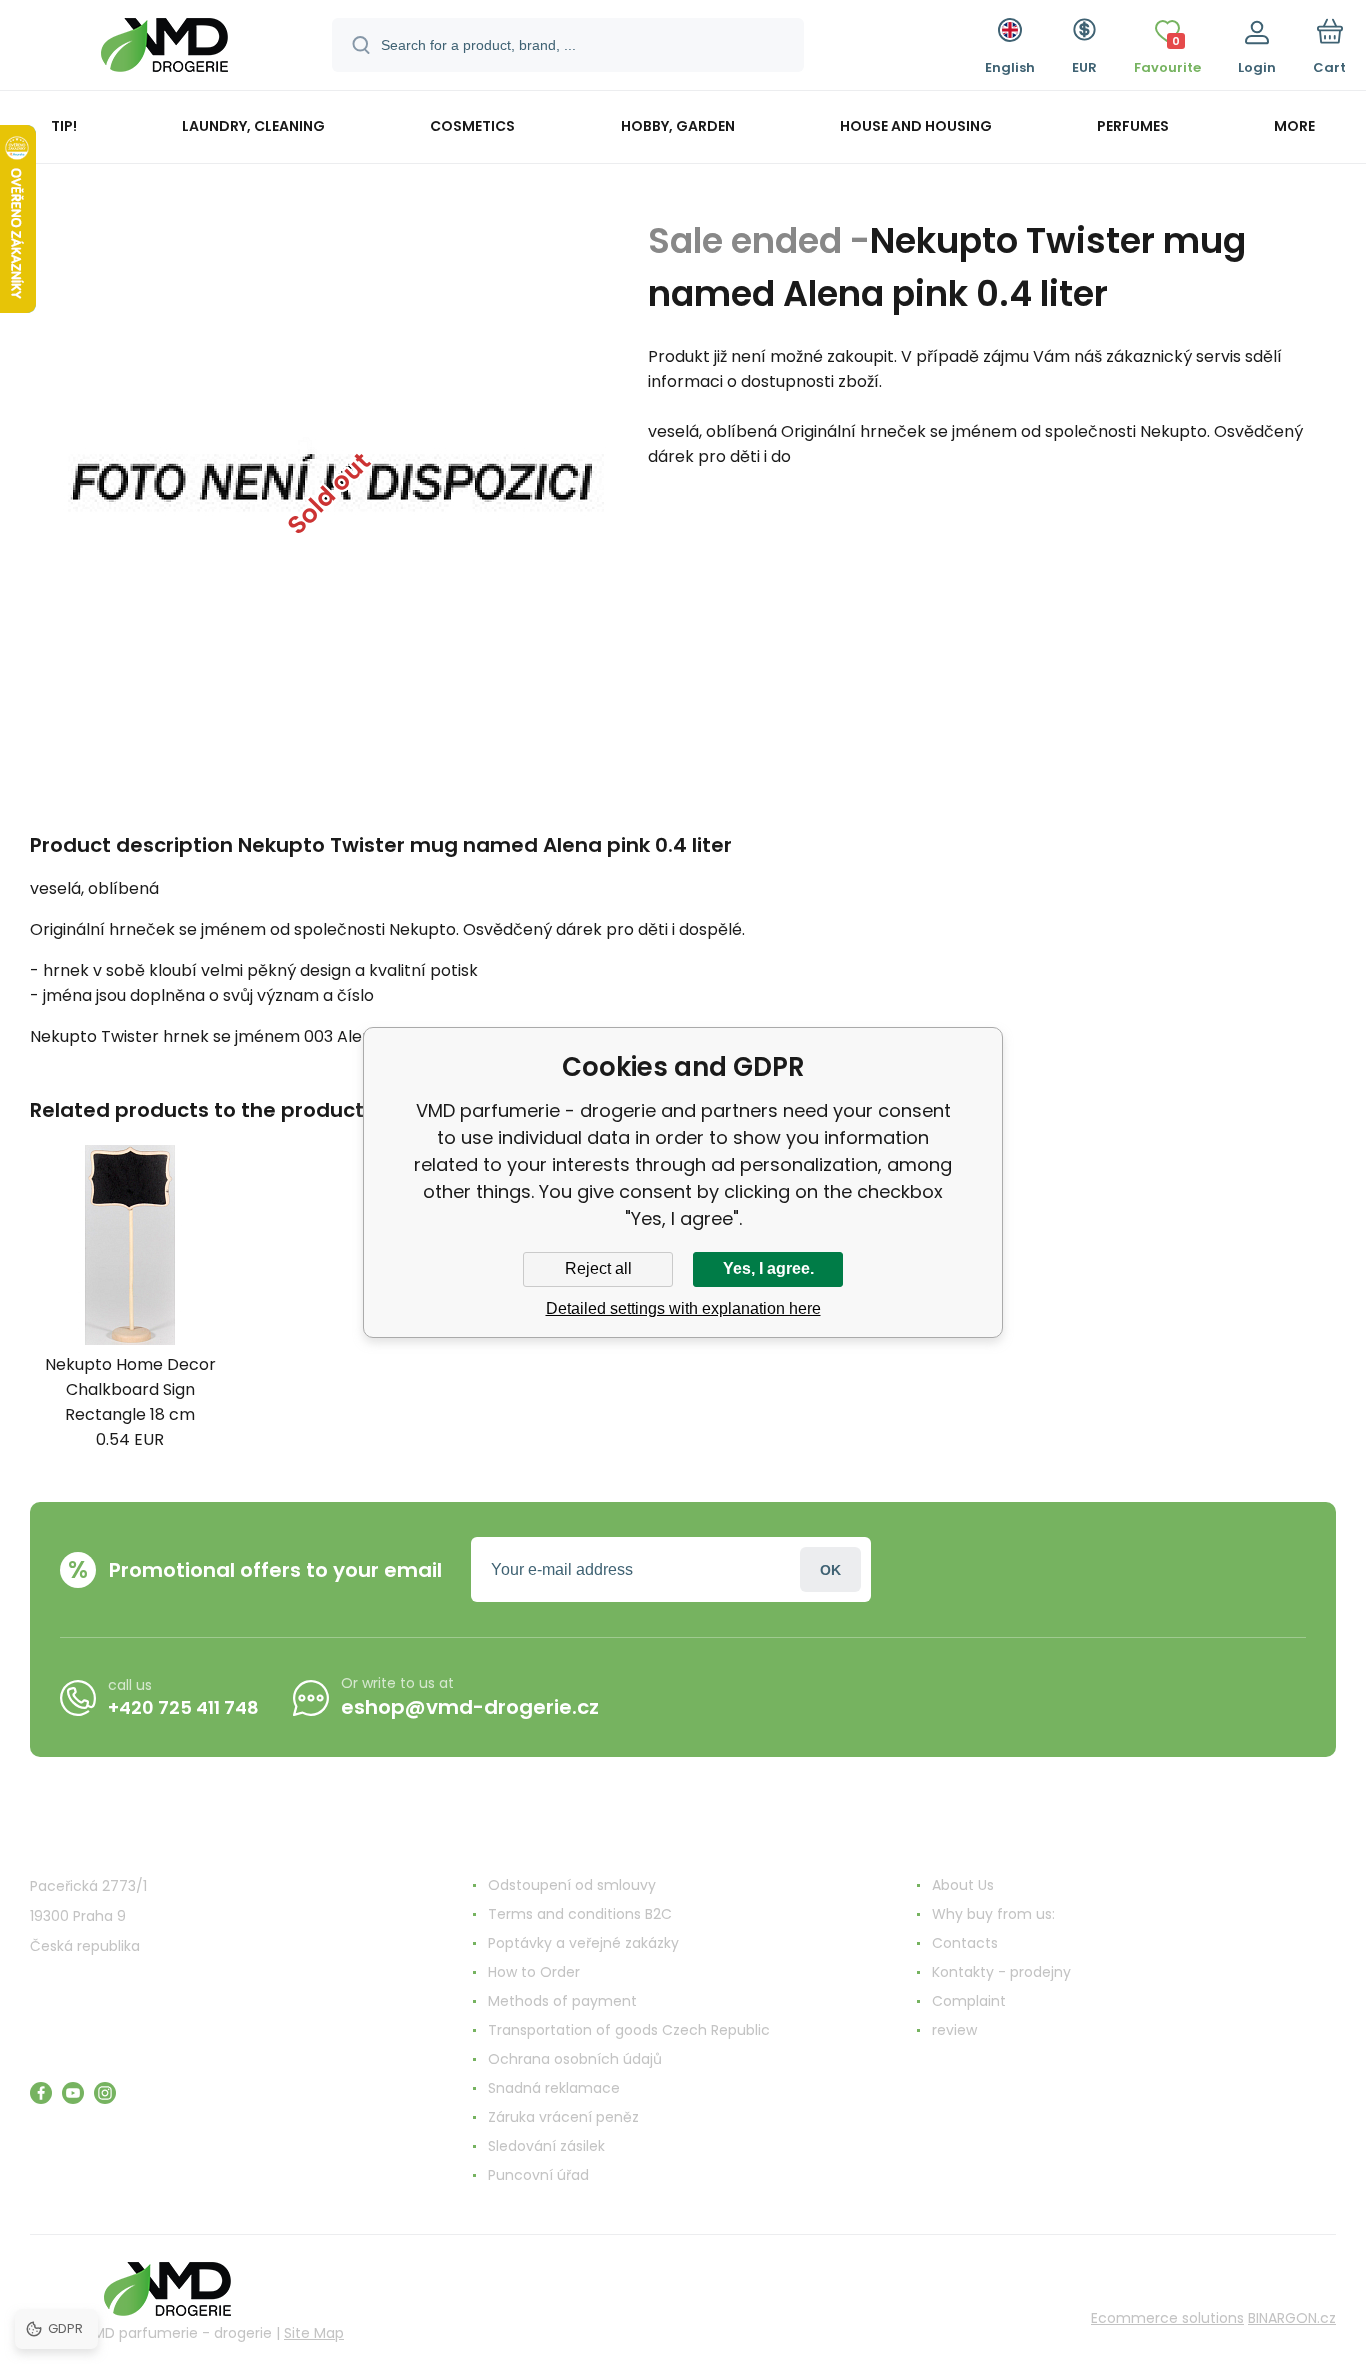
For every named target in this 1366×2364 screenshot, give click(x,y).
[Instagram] (105, 2093)
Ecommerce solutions (1167, 2318)
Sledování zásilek (546, 2146)
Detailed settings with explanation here (683, 1308)
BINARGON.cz (1292, 2318)
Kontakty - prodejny (1001, 1972)
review (954, 2030)
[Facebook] (41, 2093)
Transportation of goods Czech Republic (629, 2030)
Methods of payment (562, 2001)
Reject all (598, 1268)
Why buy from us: (993, 1914)
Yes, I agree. (768, 1268)
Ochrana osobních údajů (575, 2059)
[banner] (164, 48)
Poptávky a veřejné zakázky (583, 1943)
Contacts (965, 1943)
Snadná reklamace (554, 2088)
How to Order (534, 1972)
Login (830, 1569)
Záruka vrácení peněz (563, 2117)
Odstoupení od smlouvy (572, 1885)
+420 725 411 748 (183, 1707)
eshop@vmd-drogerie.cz (470, 1707)
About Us (963, 1885)
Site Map (314, 2333)
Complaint (969, 2001)
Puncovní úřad (538, 2175)
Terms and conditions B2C (580, 1914)
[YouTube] (73, 2093)
